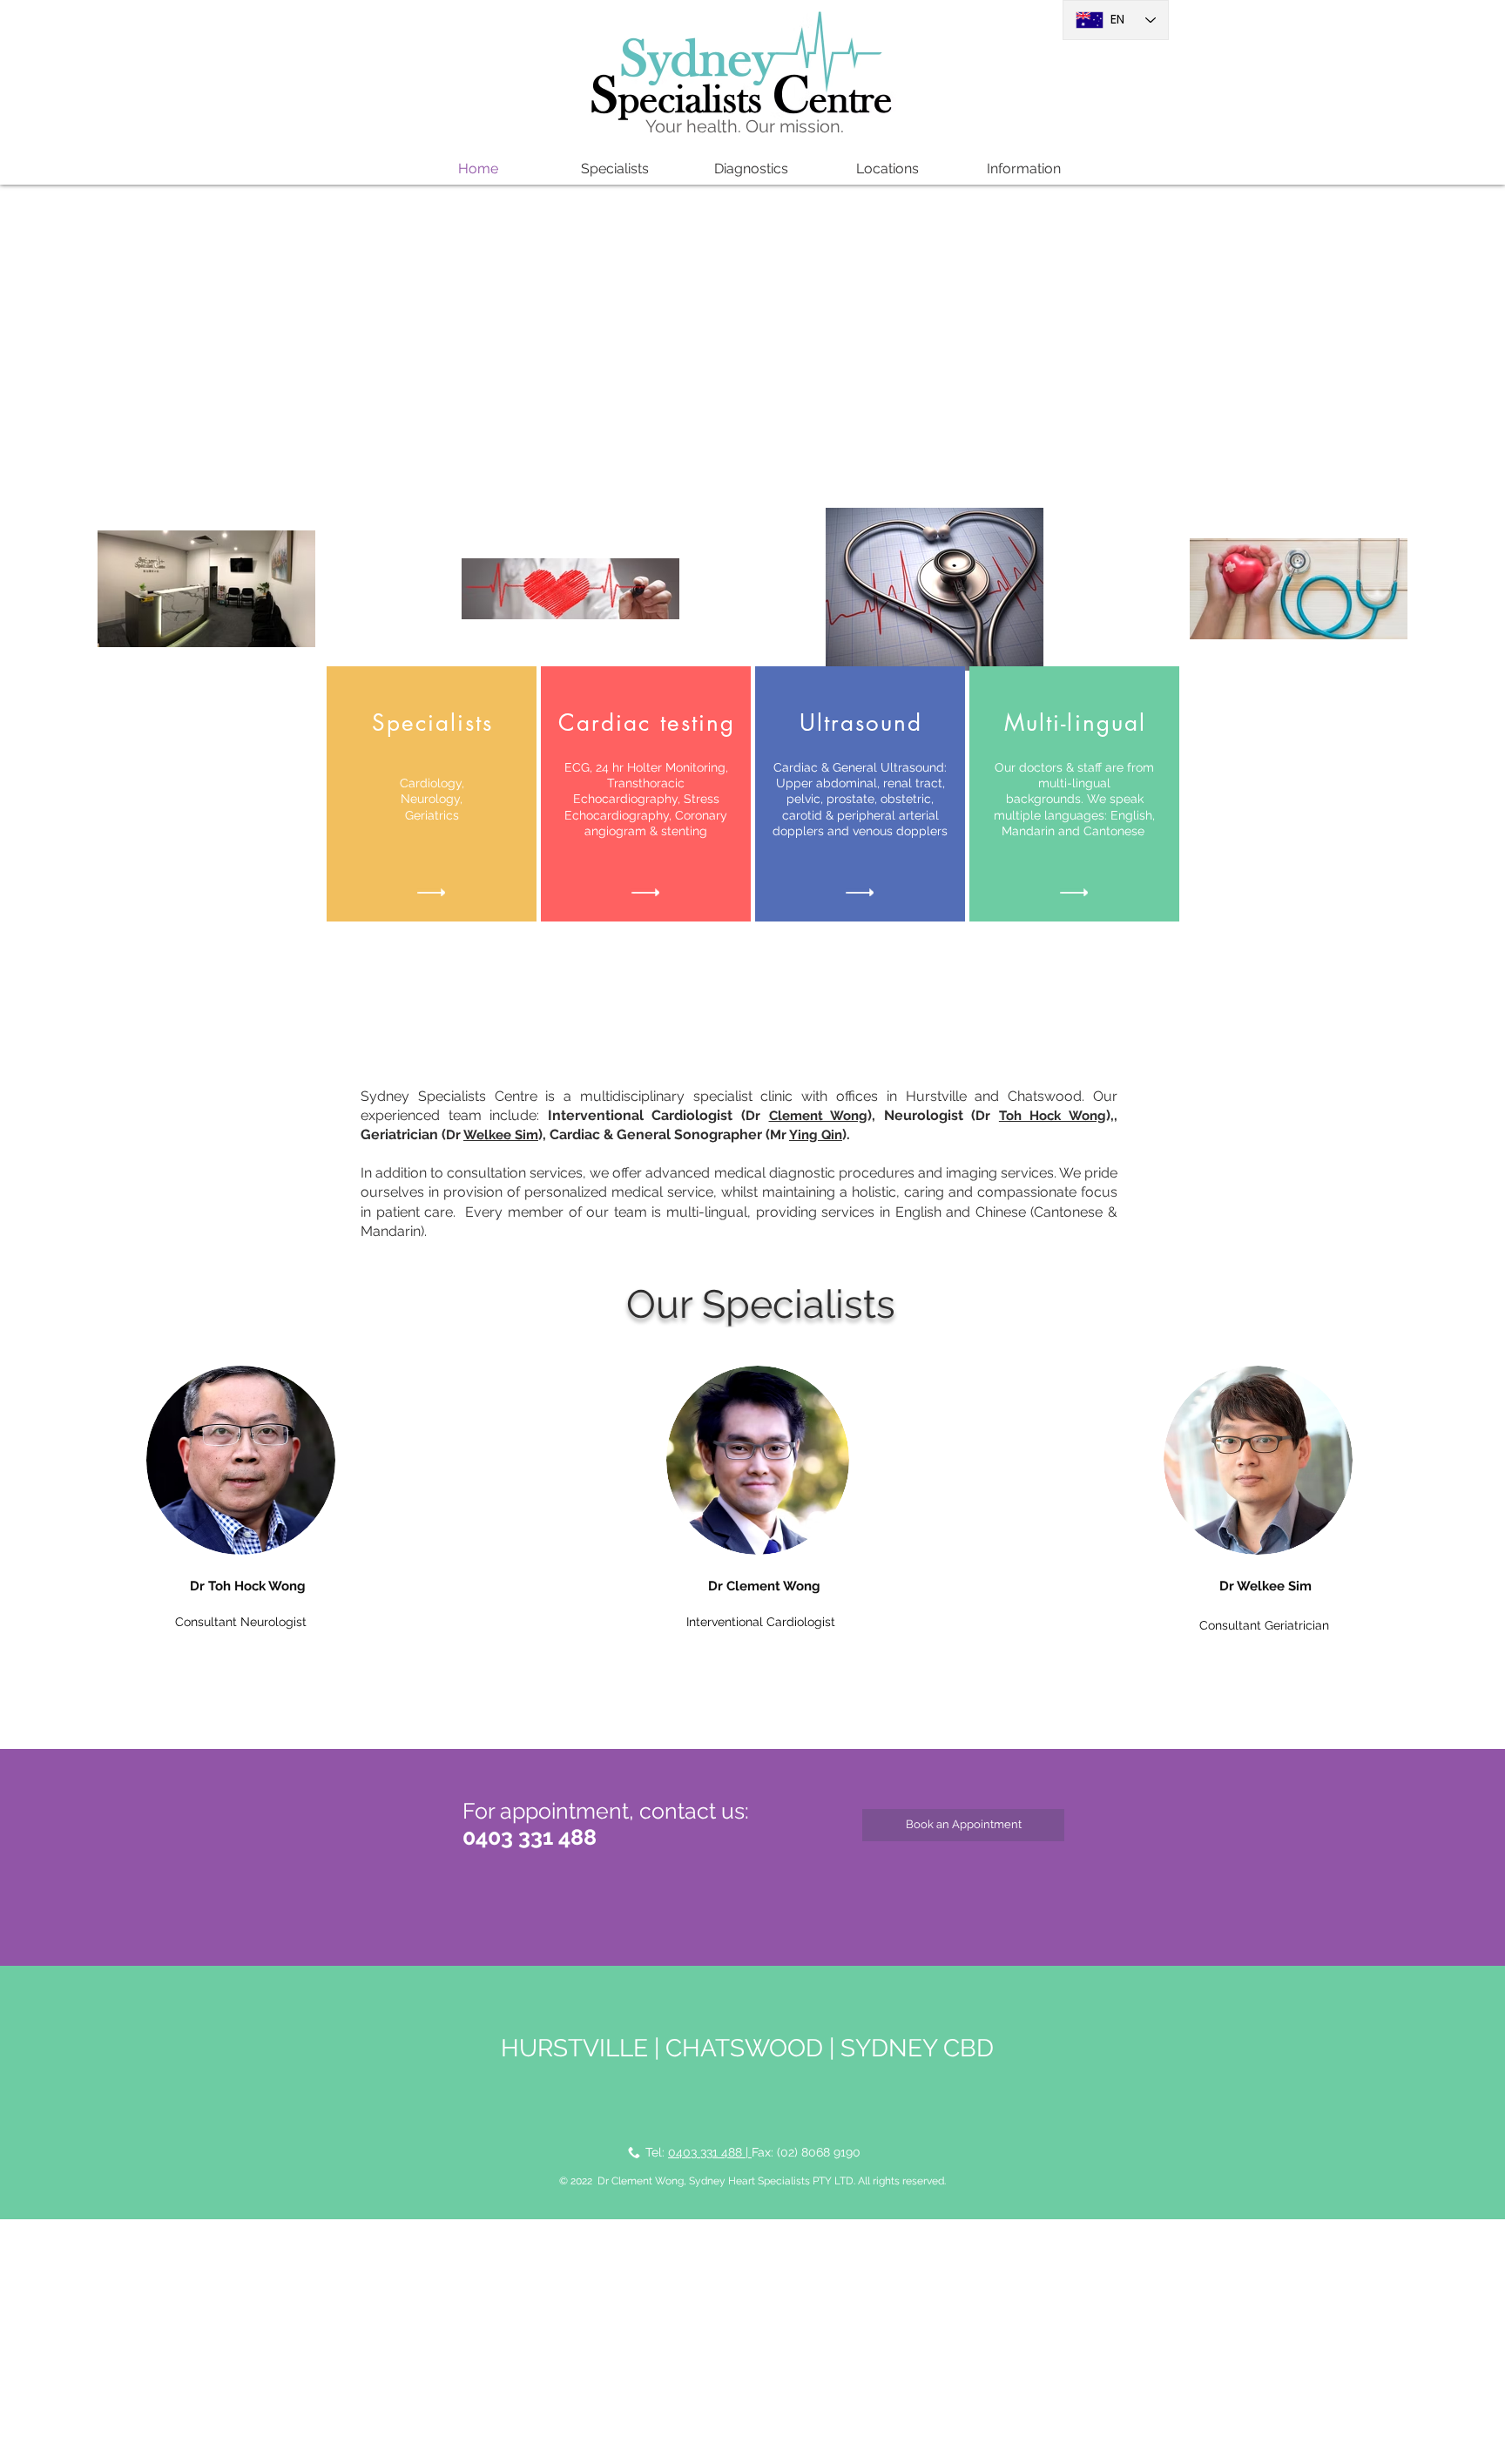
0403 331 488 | (710, 2152)
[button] (614, 169)
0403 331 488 (530, 1837)
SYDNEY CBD (917, 2048)
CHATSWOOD (744, 2048)
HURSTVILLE (574, 2048)
